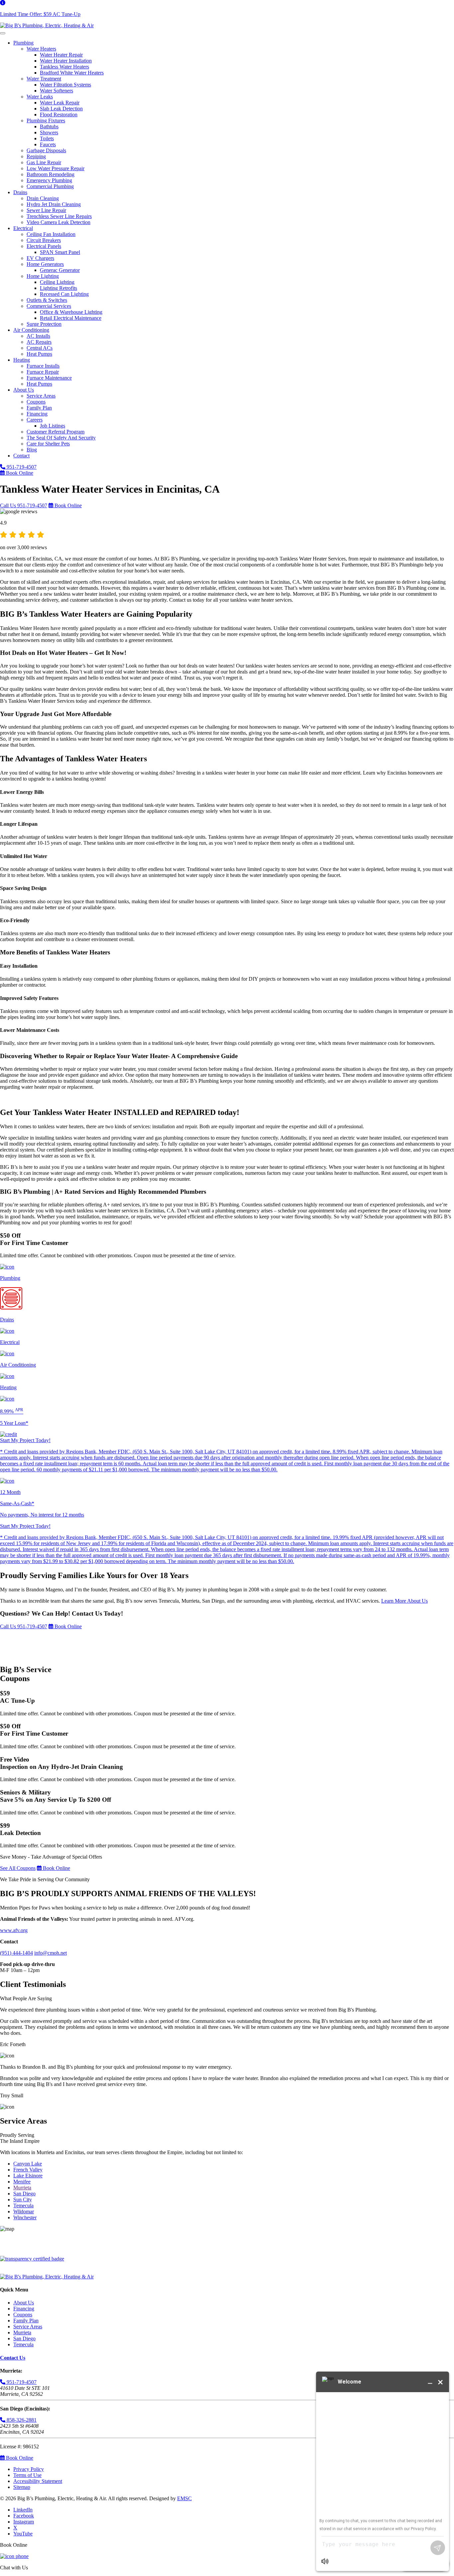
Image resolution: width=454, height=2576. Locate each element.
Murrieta (22, 2188)
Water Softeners (57, 91)
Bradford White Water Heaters (72, 73)
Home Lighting (43, 276)
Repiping (36, 156)
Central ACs (40, 348)
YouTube (23, 2534)
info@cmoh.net (51, 1953)
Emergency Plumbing (49, 180)
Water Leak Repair (60, 103)
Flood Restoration (59, 115)
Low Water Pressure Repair (56, 168)
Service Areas (41, 396)
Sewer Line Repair (46, 210)
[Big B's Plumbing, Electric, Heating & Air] (47, 25)
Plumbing (23, 43)
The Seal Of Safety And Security (61, 438)
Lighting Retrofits (58, 288)
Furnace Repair (43, 372)
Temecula (23, 2206)
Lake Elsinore (28, 2176)
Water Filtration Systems (65, 85)
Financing (37, 414)
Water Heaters (41, 49)
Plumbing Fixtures (46, 121)
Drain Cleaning (43, 198)
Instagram (24, 2522)
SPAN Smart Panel (60, 252)
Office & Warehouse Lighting (71, 312)
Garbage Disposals (46, 150)
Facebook (24, 2516)
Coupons (36, 402)
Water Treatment (44, 79)
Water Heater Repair (61, 55)
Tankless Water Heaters (64, 67)
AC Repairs (39, 342)
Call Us (24, 505)
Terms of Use (27, 2475)
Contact (21, 456)
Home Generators (45, 264)
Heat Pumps (39, 354)
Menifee (22, 2182)
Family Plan (39, 408)
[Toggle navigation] (3, 33)
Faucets (48, 144)
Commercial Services (49, 306)
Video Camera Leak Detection (58, 222)
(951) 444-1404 (16, 1953)
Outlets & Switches (47, 300)
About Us (24, 390)
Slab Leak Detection (61, 109)
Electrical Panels (44, 246)
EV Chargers (40, 258)
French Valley (28, 2170)
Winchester (25, 2217)
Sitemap (22, 2487)
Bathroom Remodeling (51, 174)
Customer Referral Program (56, 432)
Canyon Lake (28, 2164)
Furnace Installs (43, 366)
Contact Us (13, 2358)
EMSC (184, 2498)
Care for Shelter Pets (48, 444)
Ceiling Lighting (57, 282)
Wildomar (24, 2211)
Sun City (23, 2200)
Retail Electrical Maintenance (71, 318)
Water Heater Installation (66, 61)
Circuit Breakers (44, 240)
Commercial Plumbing (50, 186)
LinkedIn (23, 2510)
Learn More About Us (404, 1601)
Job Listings (53, 426)
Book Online (19, 473)
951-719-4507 (21, 467)
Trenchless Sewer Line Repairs (59, 216)
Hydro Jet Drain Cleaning (54, 204)
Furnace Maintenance (49, 378)
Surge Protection (44, 324)
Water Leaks (40, 97)
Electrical (23, 228)
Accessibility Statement (38, 2481)
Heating (22, 360)
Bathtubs (49, 126)
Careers (35, 420)
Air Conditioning (31, 330)
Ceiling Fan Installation (51, 234)
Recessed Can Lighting (64, 294)
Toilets (47, 138)
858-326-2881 (21, 2420)
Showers (49, 132)
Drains (20, 192)
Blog (32, 450)
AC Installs (38, 336)
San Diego (24, 2194)
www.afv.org (14, 1930)
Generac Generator (60, 270)
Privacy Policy (29, 2469)
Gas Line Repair (44, 162)
